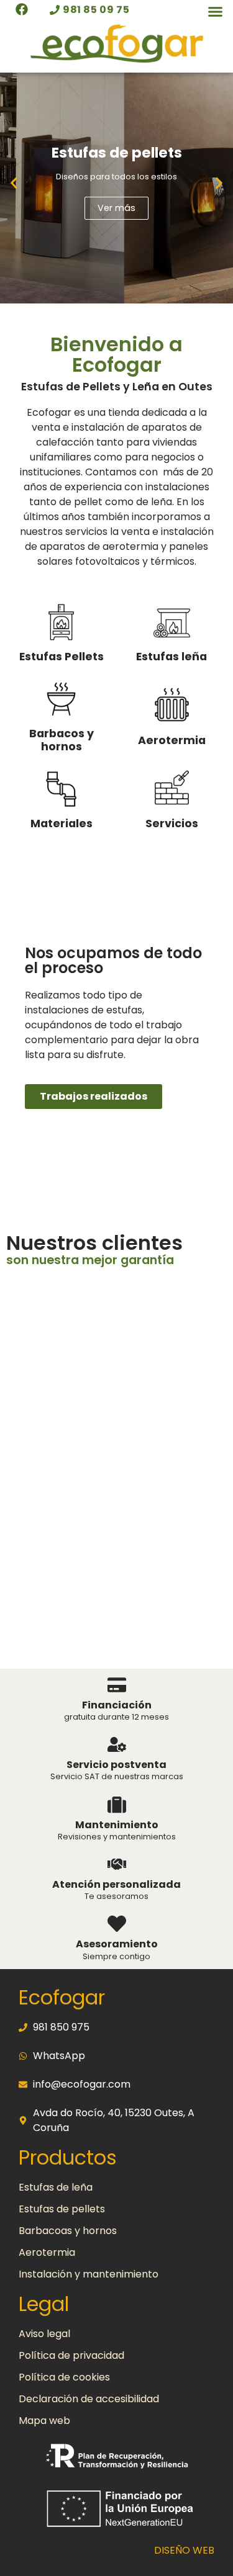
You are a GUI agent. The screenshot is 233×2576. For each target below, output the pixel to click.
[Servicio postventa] (117, 1744)
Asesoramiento (117, 1944)
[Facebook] (22, 9)
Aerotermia (172, 740)
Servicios (172, 824)
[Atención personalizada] (117, 1864)
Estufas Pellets (62, 657)
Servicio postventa (116, 1765)
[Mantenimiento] (117, 1805)
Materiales (62, 824)
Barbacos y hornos (62, 740)
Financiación (117, 1705)
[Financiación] (117, 1685)
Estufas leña (171, 657)
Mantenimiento (117, 1825)
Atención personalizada (116, 1884)
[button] (216, 12)
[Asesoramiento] (117, 1924)
